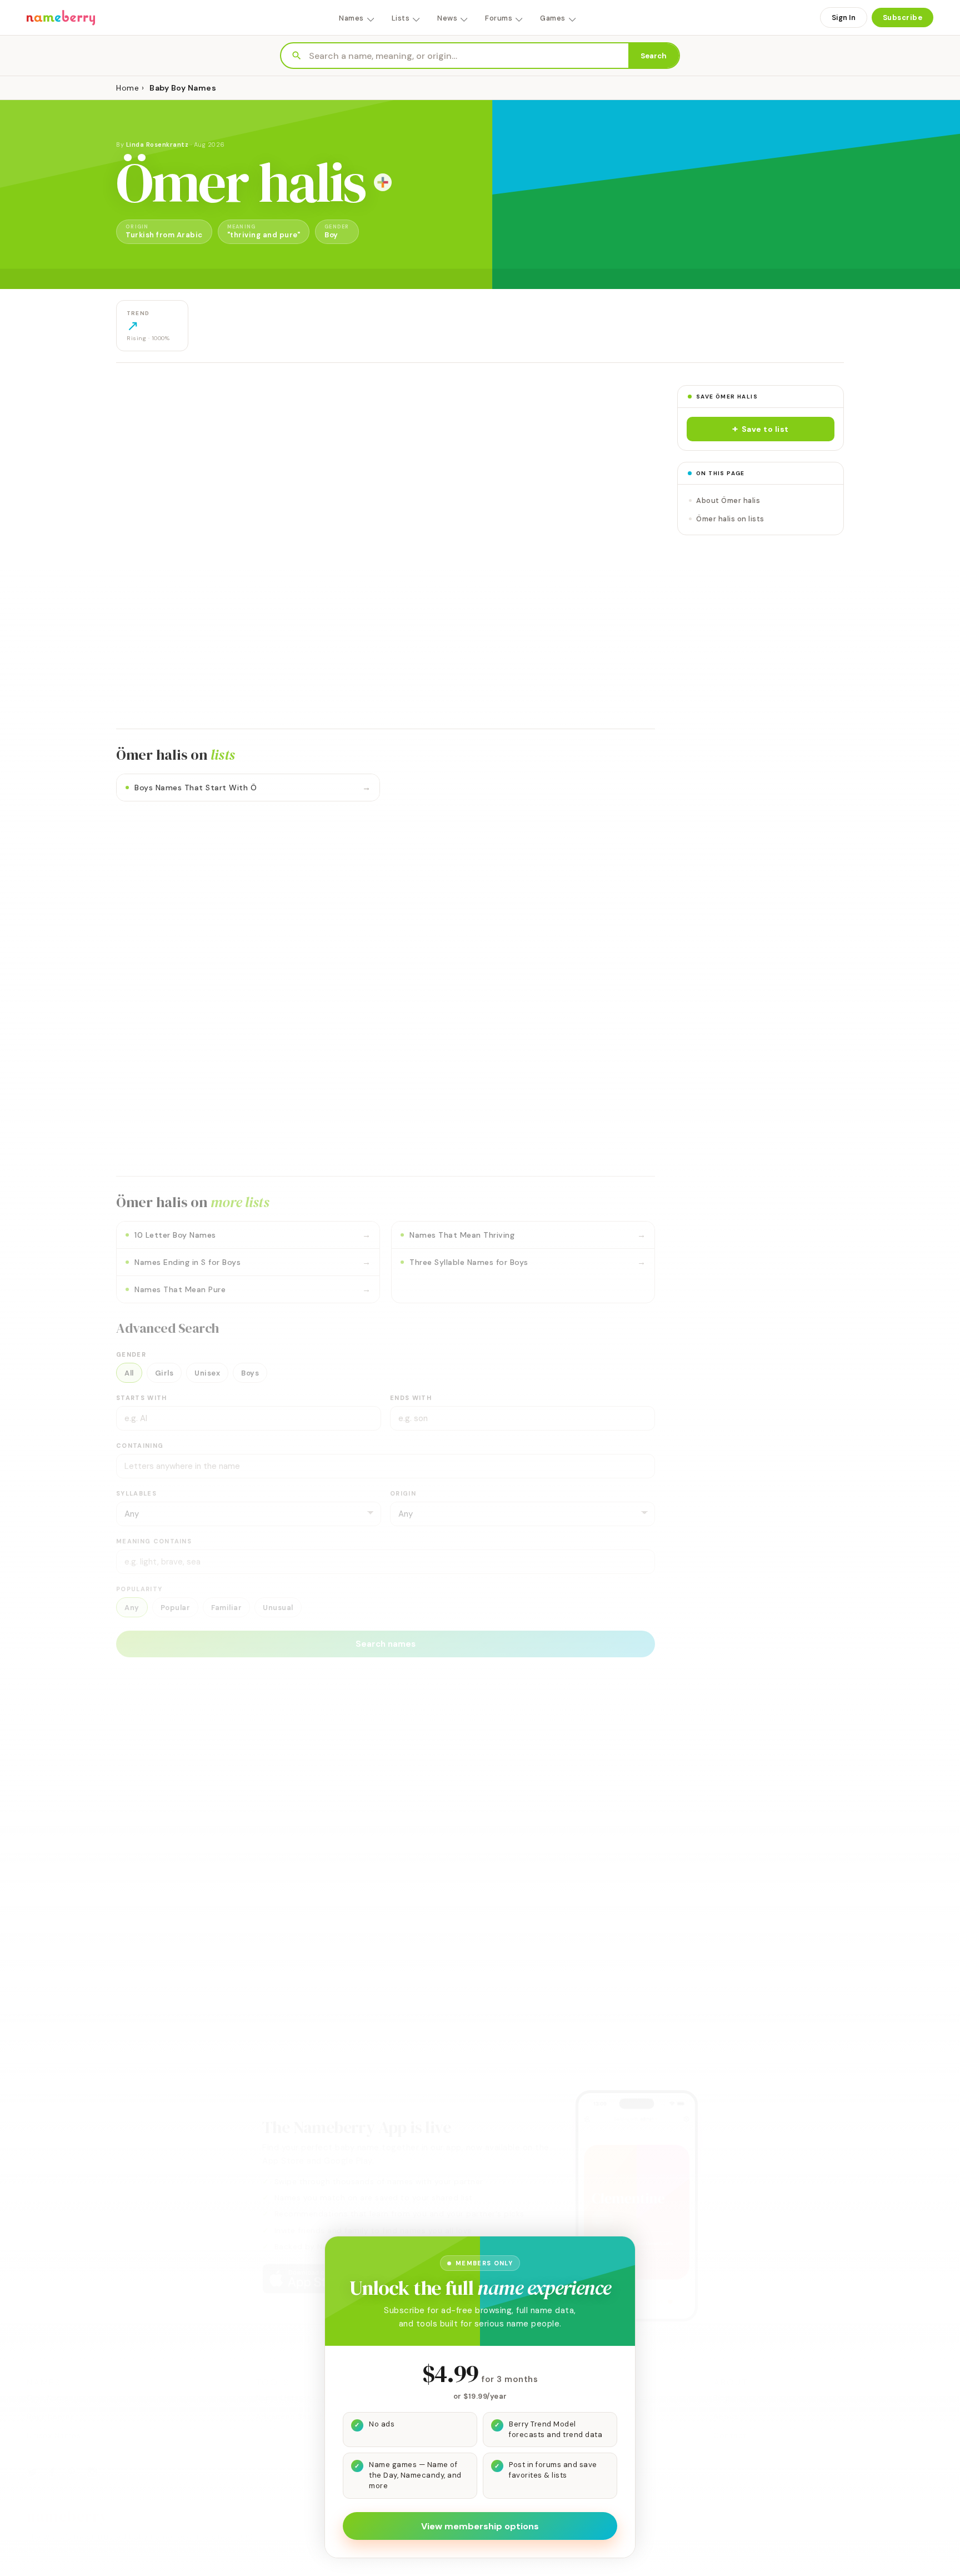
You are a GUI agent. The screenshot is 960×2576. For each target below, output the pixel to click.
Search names (386, 1644)
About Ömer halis (728, 500)
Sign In (844, 18)
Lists (401, 18)
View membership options (480, 2526)
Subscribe (903, 18)
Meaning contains (154, 1541)
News (447, 18)
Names (351, 18)
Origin (403, 1493)
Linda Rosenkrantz (157, 145)
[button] (761, 429)
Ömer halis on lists (730, 519)
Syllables (136, 1493)
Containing (140, 1446)
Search (654, 56)
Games (553, 18)
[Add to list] (383, 182)
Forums (499, 18)
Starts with (142, 1398)
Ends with (411, 1398)
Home (127, 88)
